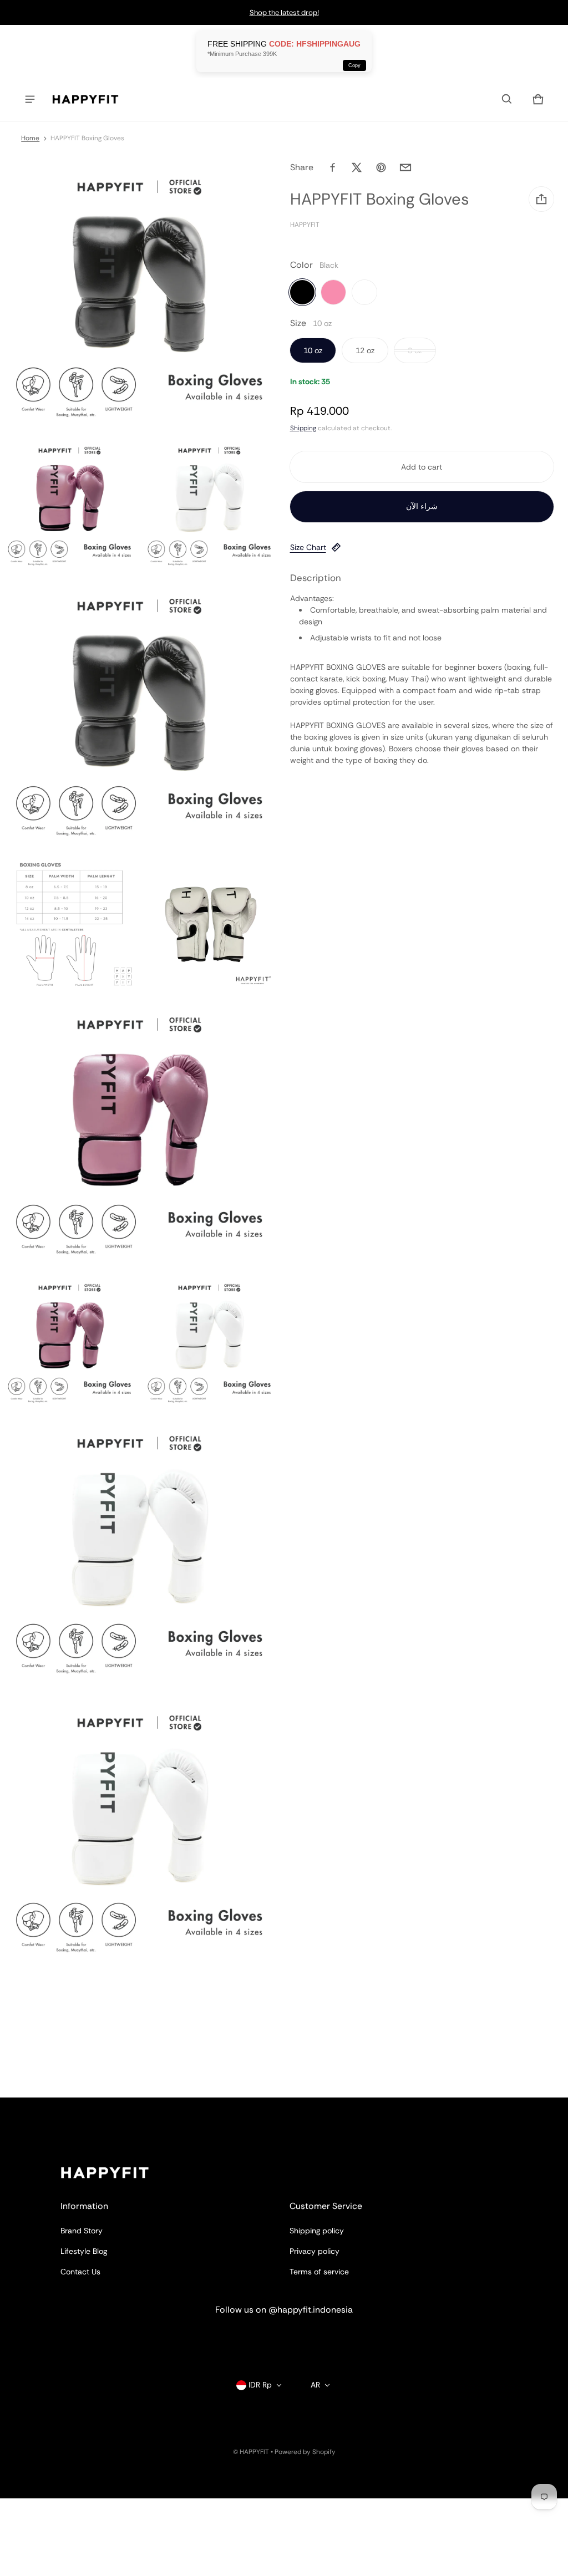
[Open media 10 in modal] (140, 1551)
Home (30, 138)
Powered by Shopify (305, 2452)
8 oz (415, 350)
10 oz (313, 350)
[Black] (302, 292)
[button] (507, 99)
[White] (364, 292)
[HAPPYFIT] (85, 99)
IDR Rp (260, 2385)
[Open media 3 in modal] (209, 504)
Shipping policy (317, 2231)
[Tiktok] (324, 2340)
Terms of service (319, 2272)
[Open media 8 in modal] (70, 1342)
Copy (354, 65)
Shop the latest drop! (284, 12)
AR (315, 2385)
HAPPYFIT (254, 2452)
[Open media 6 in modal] (209, 923)
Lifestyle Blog (84, 2251)
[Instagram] (244, 2340)
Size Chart (308, 547)
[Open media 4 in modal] (140, 714)
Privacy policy (315, 2251)
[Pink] (333, 292)
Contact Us (80, 2272)
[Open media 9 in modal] (209, 1342)
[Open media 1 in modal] (140, 295)
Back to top (81, 2107)
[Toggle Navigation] (30, 99)
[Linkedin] (284, 2340)
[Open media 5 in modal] (70, 923)
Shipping (303, 428)
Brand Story (82, 2231)
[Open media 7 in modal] (140, 1132)
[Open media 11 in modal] (140, 1831)
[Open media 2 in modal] (70, 504)
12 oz (365, 350)
